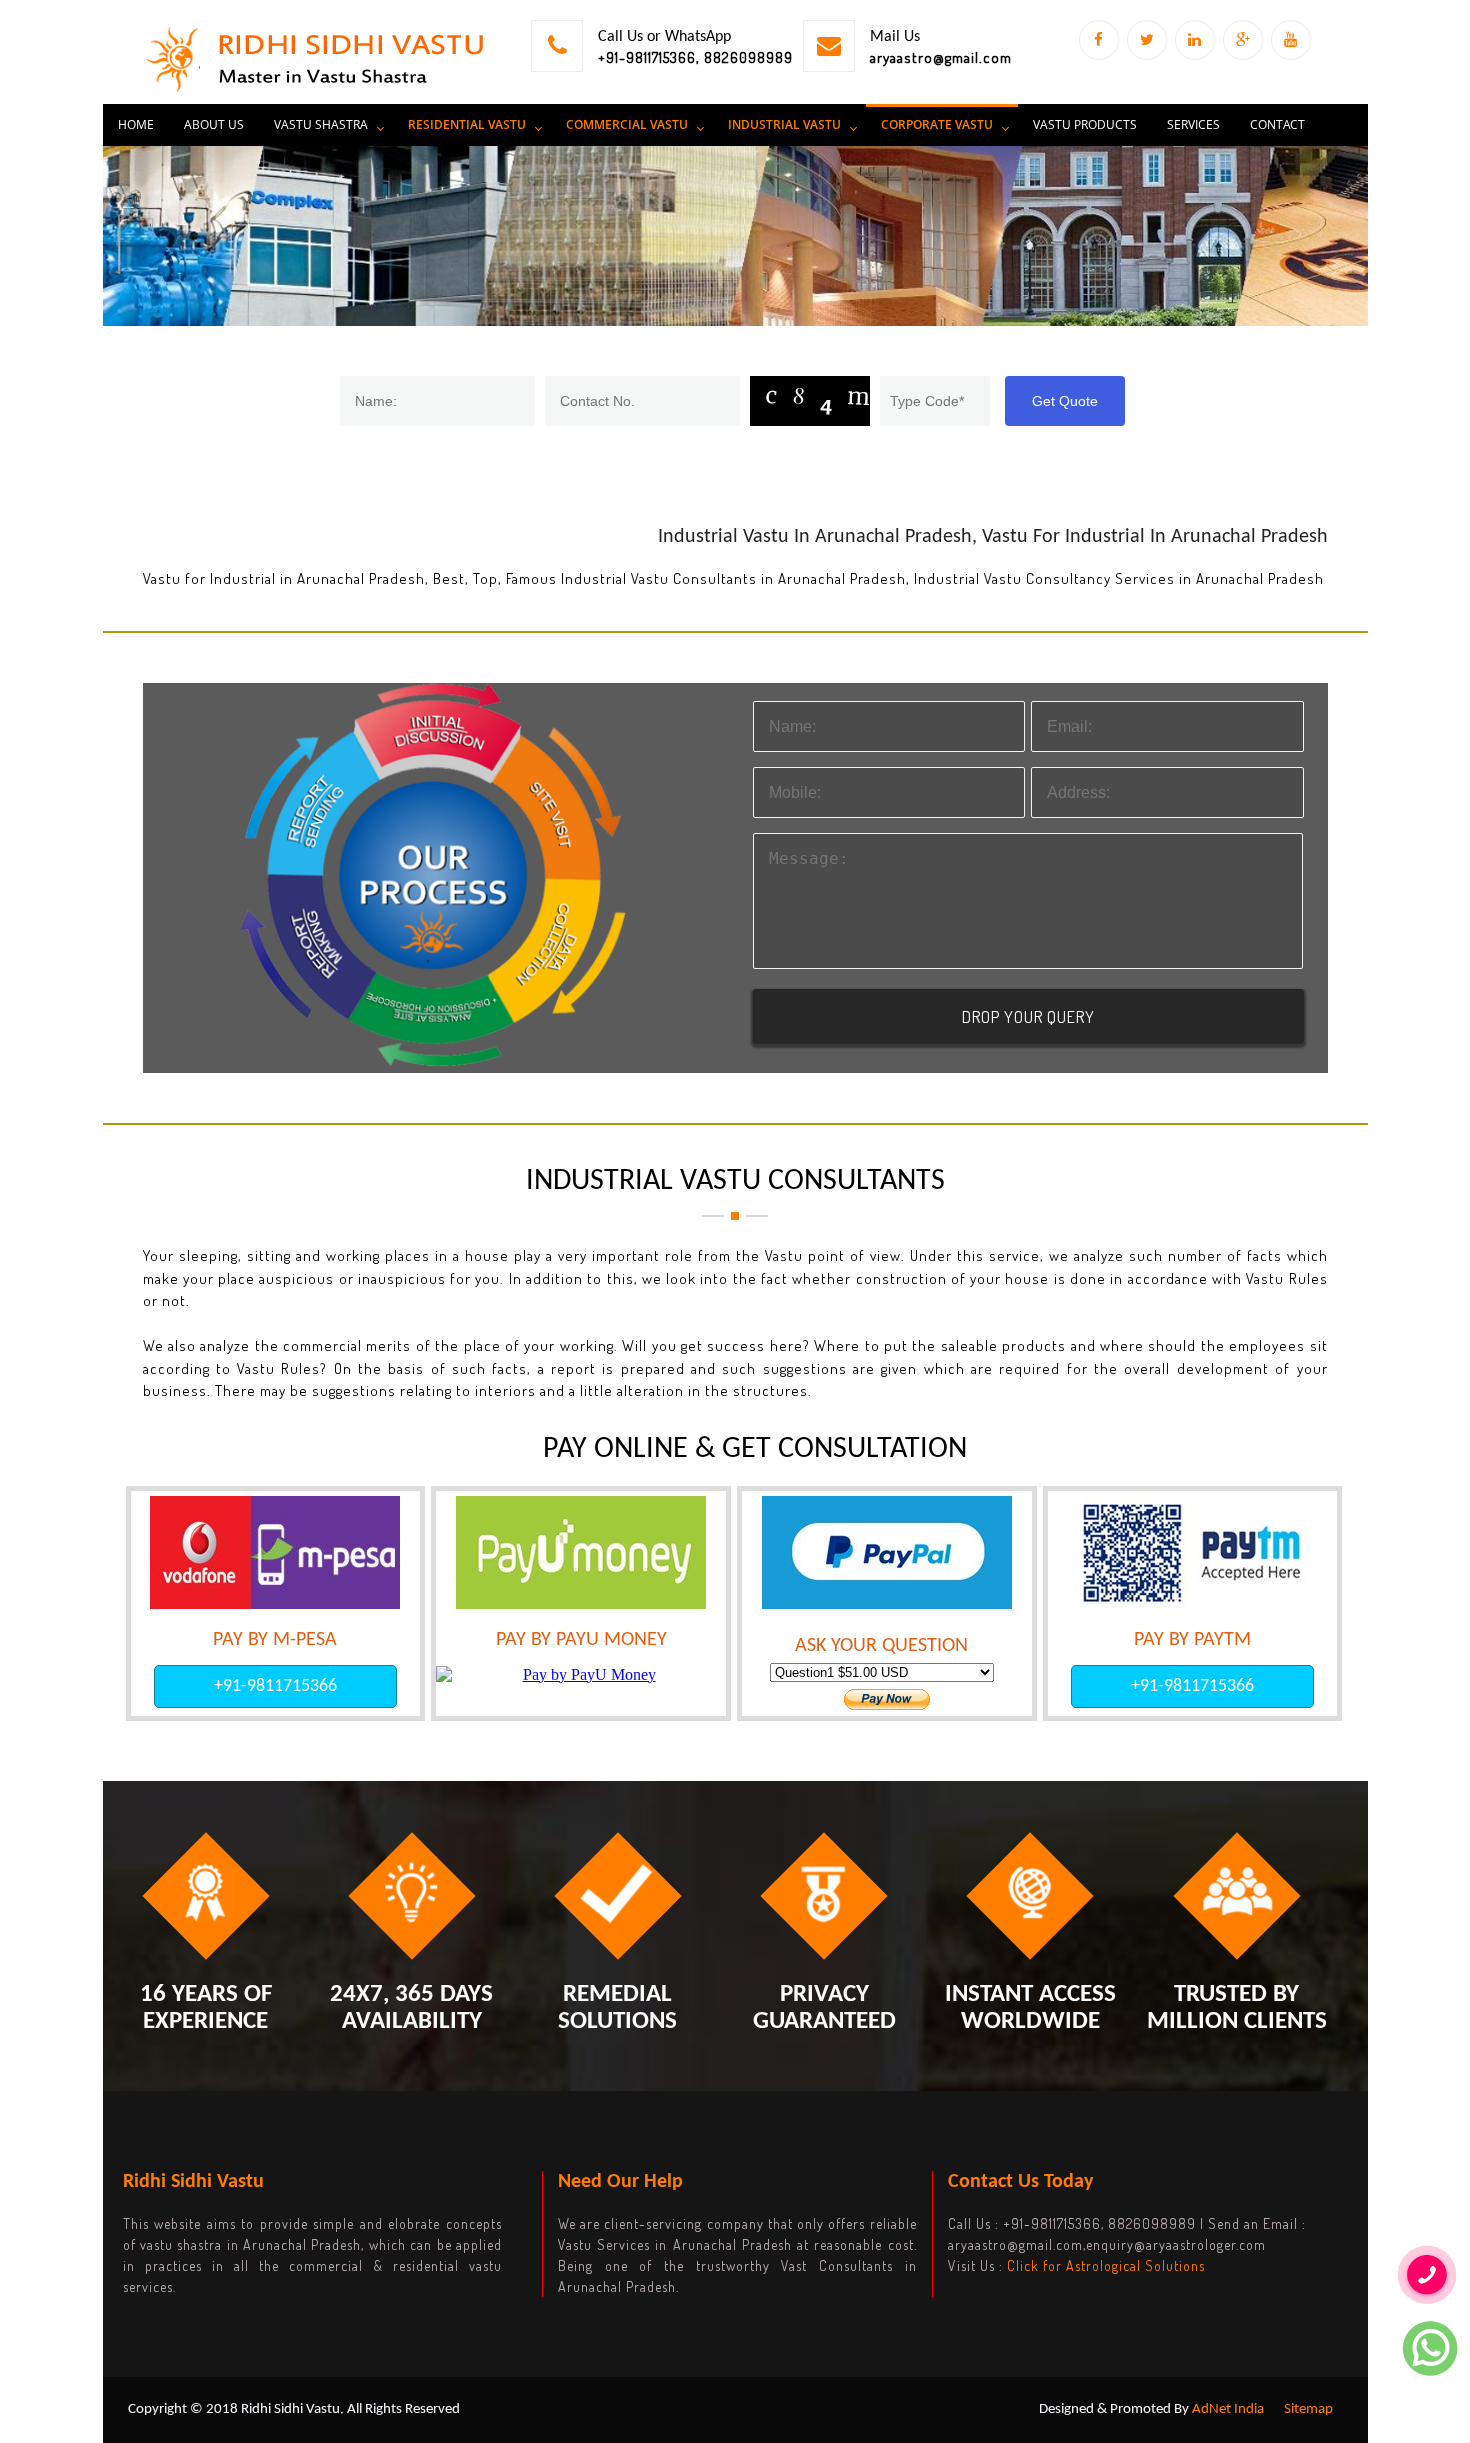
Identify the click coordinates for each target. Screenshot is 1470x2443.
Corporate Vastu (937, 124)
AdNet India (1228, 2409)
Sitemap (1308, 2409)
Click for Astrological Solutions (1106, 2265)
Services (1193, 124)
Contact (1277, 124)
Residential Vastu (467, 124)
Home (136, 124)
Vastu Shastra (321, 124)
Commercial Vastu (627, 124)
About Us (214, 124)
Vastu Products (1085, 124)
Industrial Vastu (784, 124)
